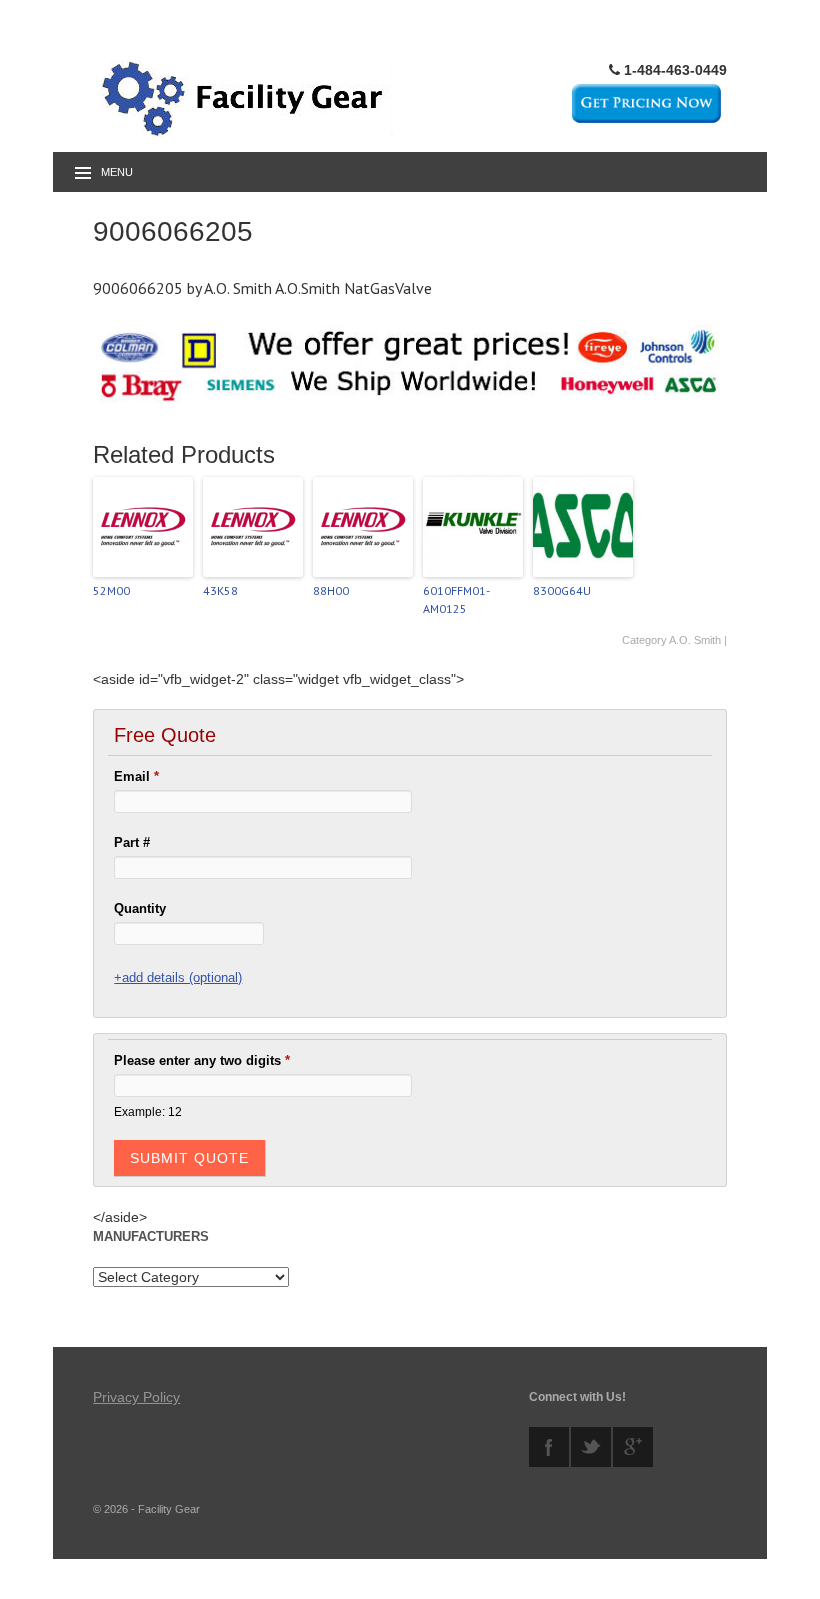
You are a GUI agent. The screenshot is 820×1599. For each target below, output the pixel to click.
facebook (549, 1447)
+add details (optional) (178, 977)
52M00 (111, 590)
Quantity (140, 908)
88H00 (331, 590)
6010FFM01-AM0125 (456, 599)
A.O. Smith (695, 640)
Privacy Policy (136, 1397)
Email (136, 776)
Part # (132, 842)
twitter (591, 1447)
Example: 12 (148, 1111)
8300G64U (562, 590)
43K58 (220, 590)
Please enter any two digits (202, 1060)
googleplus (633, 1447)
